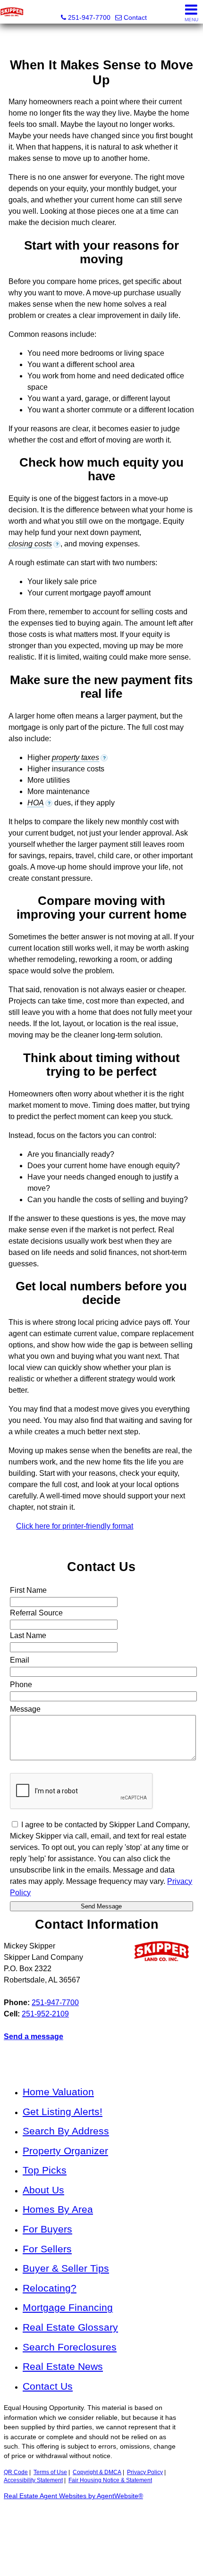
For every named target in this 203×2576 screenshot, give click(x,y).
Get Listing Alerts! (63, 2112)
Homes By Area (58, 2209)
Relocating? (50, 2288)
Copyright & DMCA (97, 2472)
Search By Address (66, 2131)
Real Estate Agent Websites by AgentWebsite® (73, 2496)
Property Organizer (65, 2151)
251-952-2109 (45, 2014)
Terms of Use (50, 2472)
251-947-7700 (55, 2003)
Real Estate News (63, 2366)
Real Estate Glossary (70, 2327)
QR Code (16, 2472)
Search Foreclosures (70, 2347)
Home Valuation (58, 2092)
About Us (43, 2190)
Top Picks (45, 2170)
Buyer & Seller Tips (66, 2268)
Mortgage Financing (68, 2307)
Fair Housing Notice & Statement (110, 2480)
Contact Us (48, 2386)
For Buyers (47, 2229)
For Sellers (47, 2249)
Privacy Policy (145, 2472)
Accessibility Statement (33, 2480)
